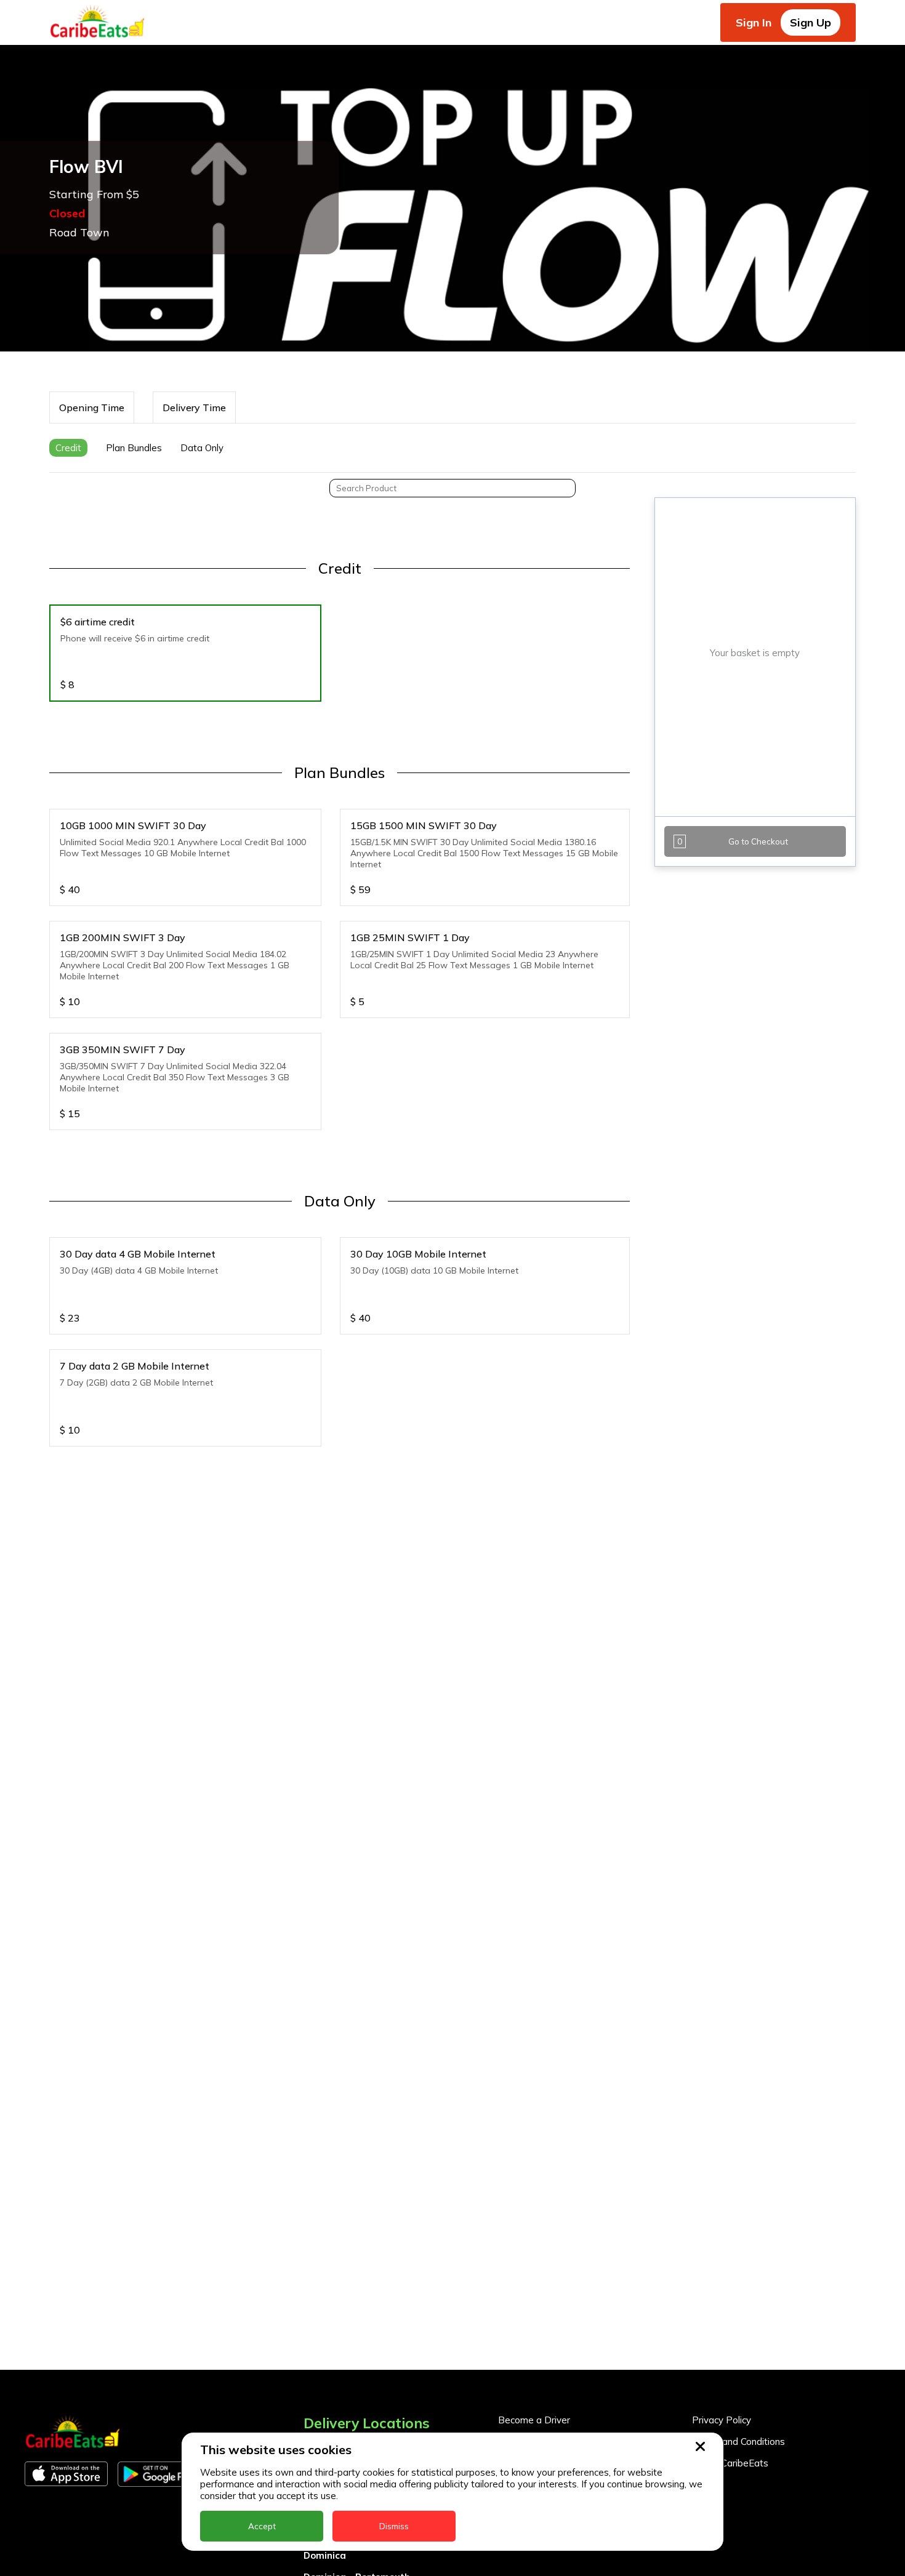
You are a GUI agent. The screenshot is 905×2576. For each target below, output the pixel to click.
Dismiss (394, 2526)
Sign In (754, 22)
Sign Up (810, 22)
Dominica (325, 2555)
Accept (262, 2526)
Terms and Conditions (738, 2442)
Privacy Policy (722, 2420)
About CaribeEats (730, 2463)
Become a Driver (534, 2420)
